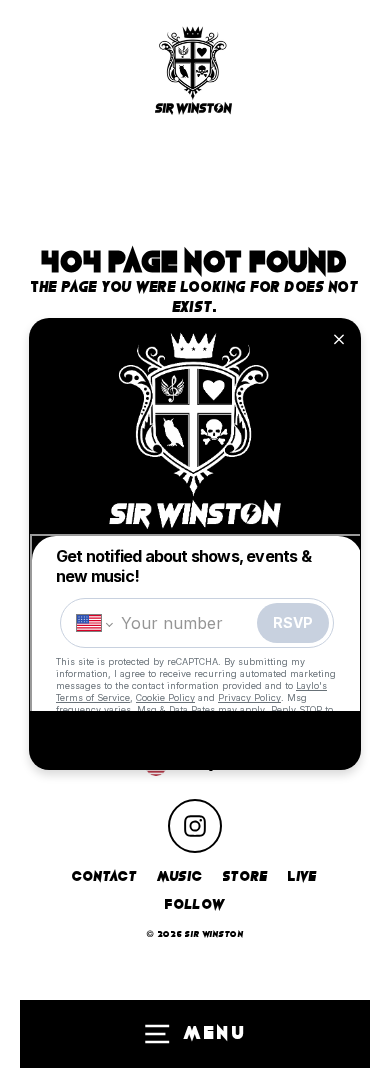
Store (246, 876)
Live (302, 876)
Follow (195, 904)
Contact (104, 876)
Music (180, 876)
